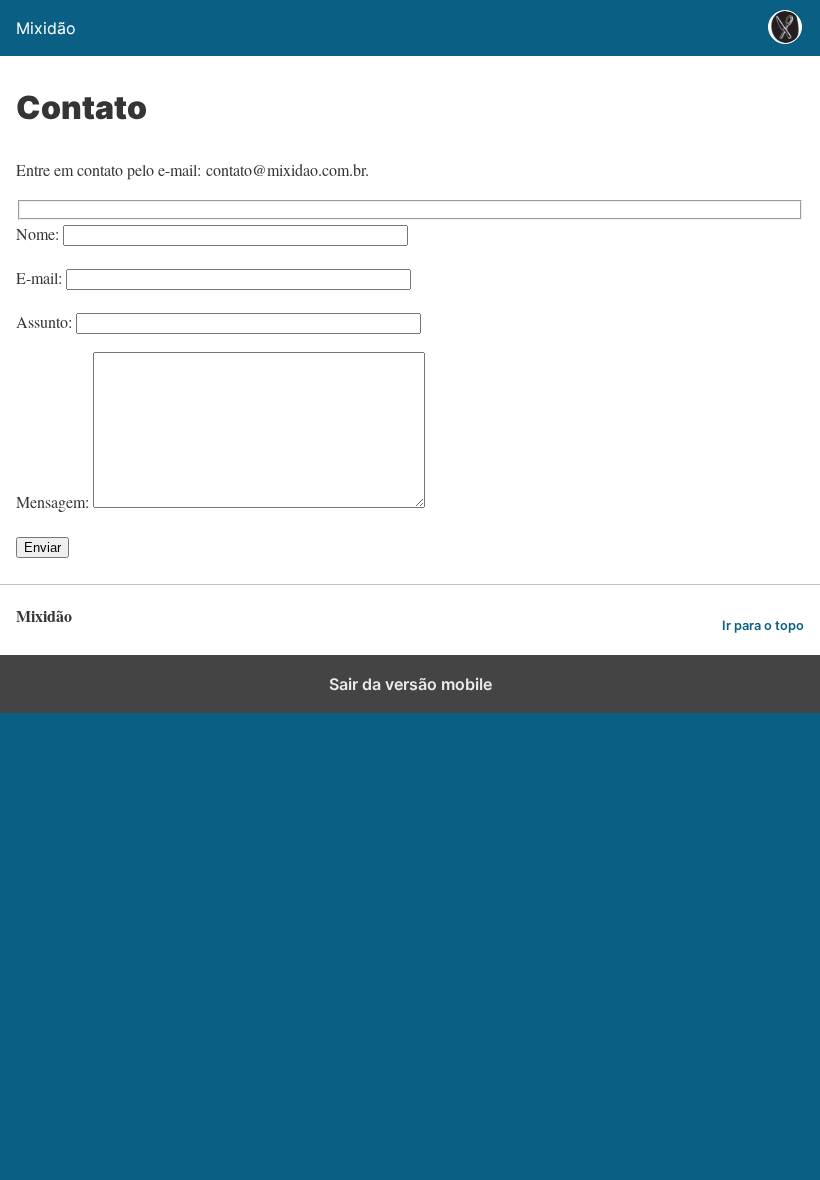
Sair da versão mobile (410, 684)
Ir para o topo (763, 625)
